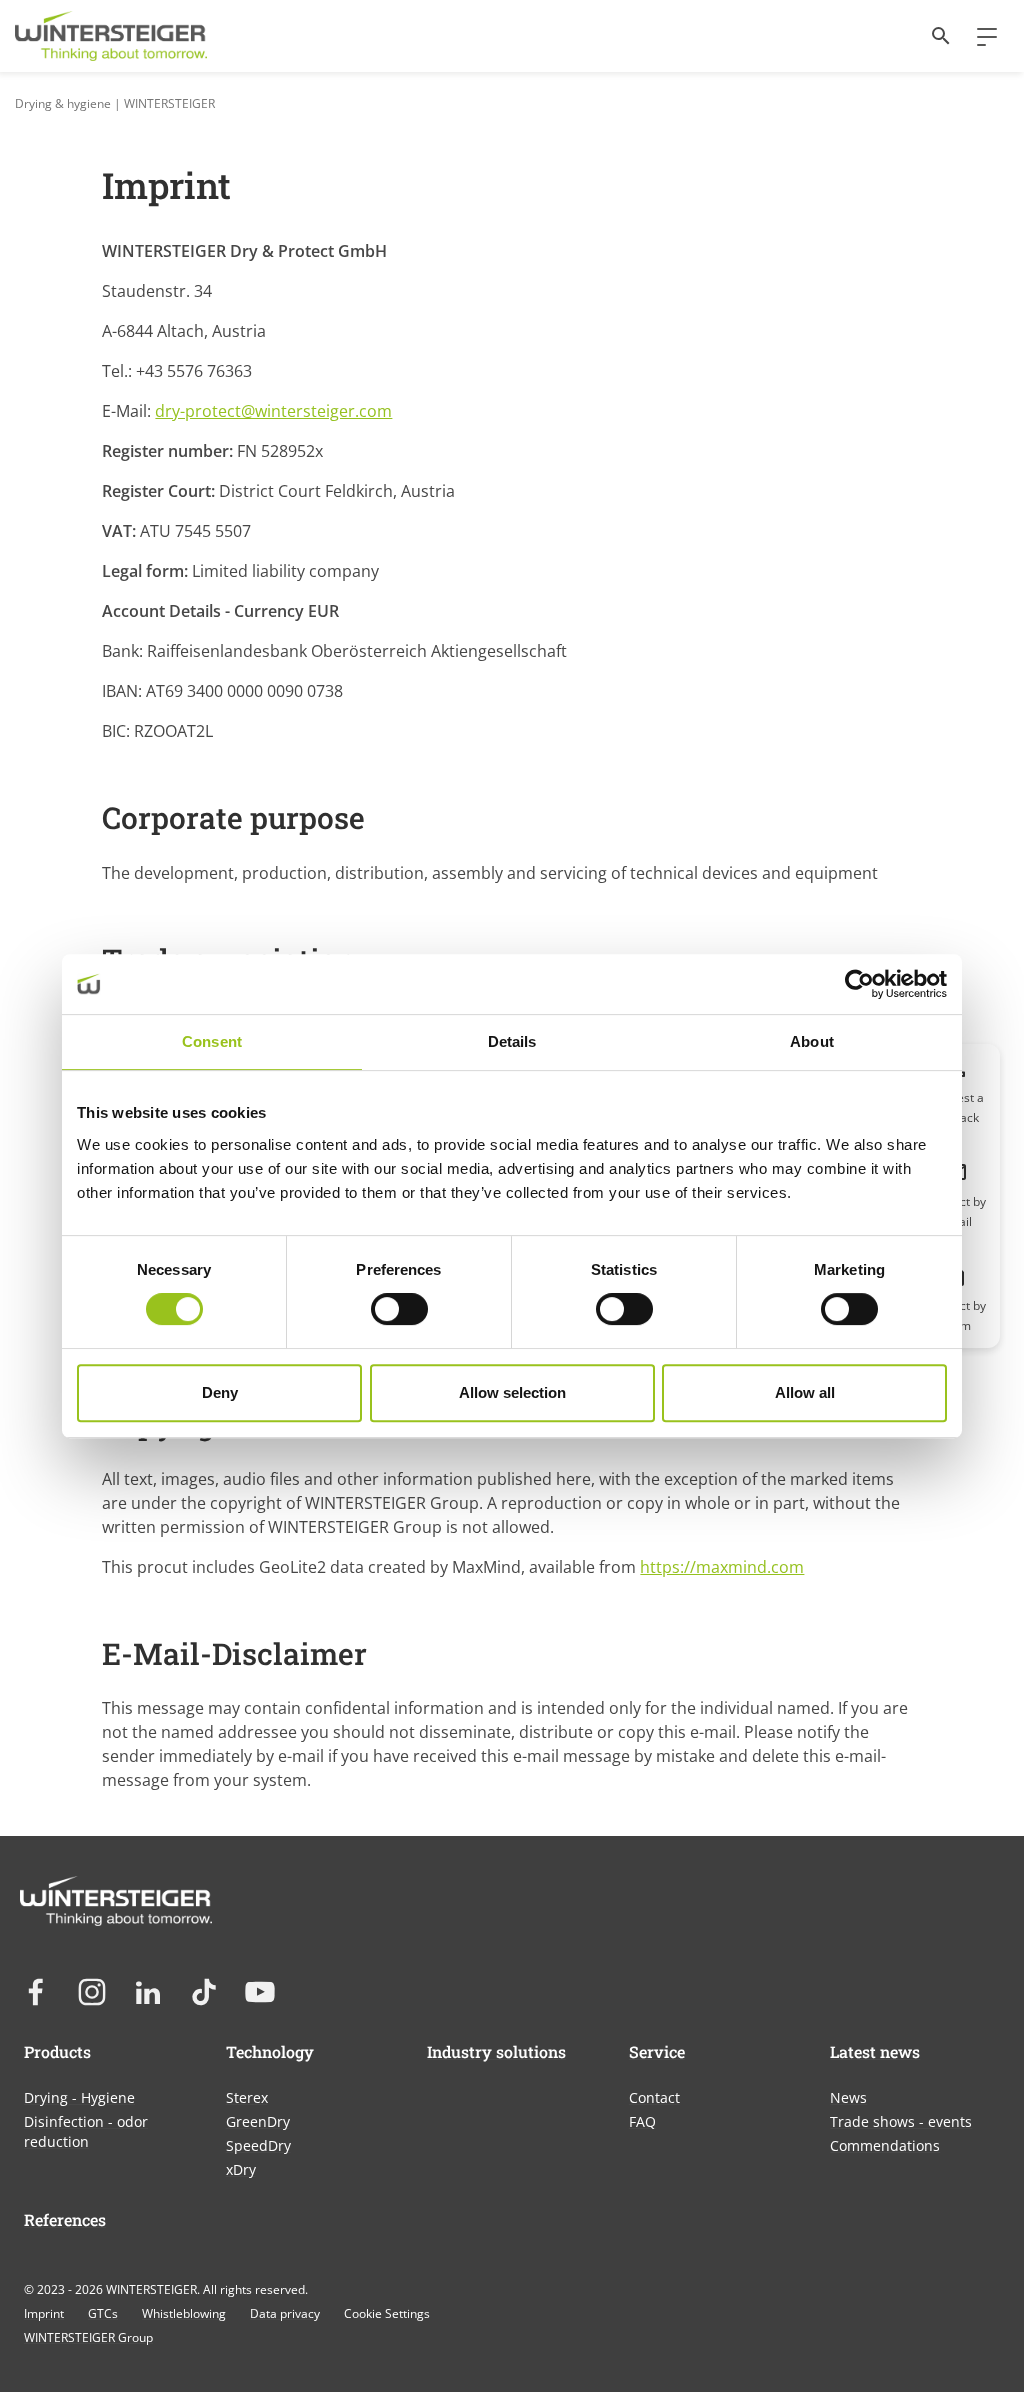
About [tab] (812, 1041)
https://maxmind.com (722, 1567)
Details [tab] (512, 1041)
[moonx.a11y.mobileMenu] (979, 36)
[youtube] (260, 1992)
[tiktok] (204, 1992)
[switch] (399, 1309)
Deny (220, 1392)
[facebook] (36, 1992)
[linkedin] (148, 1992)
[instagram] (92, 1992)
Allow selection (512, 1392)
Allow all (805, 1392)
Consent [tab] (212, 1041)
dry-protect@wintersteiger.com (273, 411)
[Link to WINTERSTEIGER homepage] (111, 36)
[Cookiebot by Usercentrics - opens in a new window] (859, 984)
